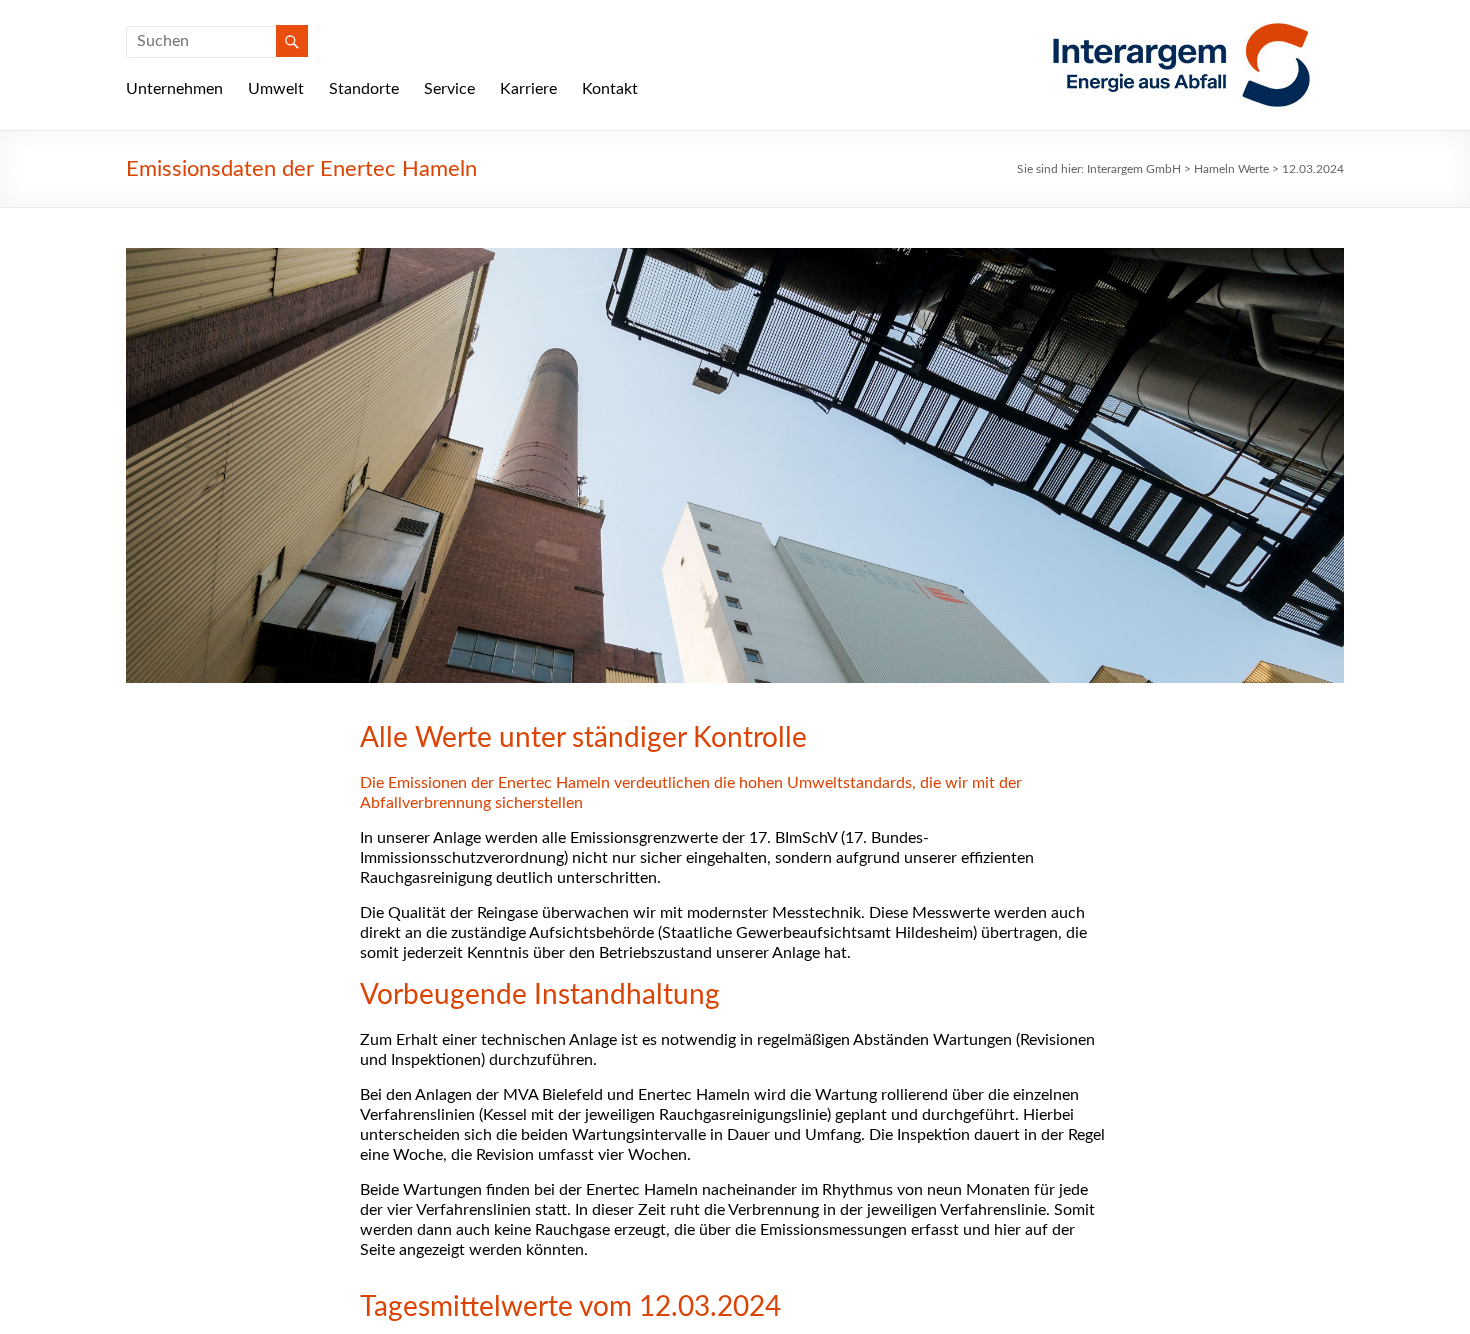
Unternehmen (174, 89)
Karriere (528, 89)
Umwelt (276, 89)
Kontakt (610, 89)
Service (449, 89)
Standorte (364, 89)
